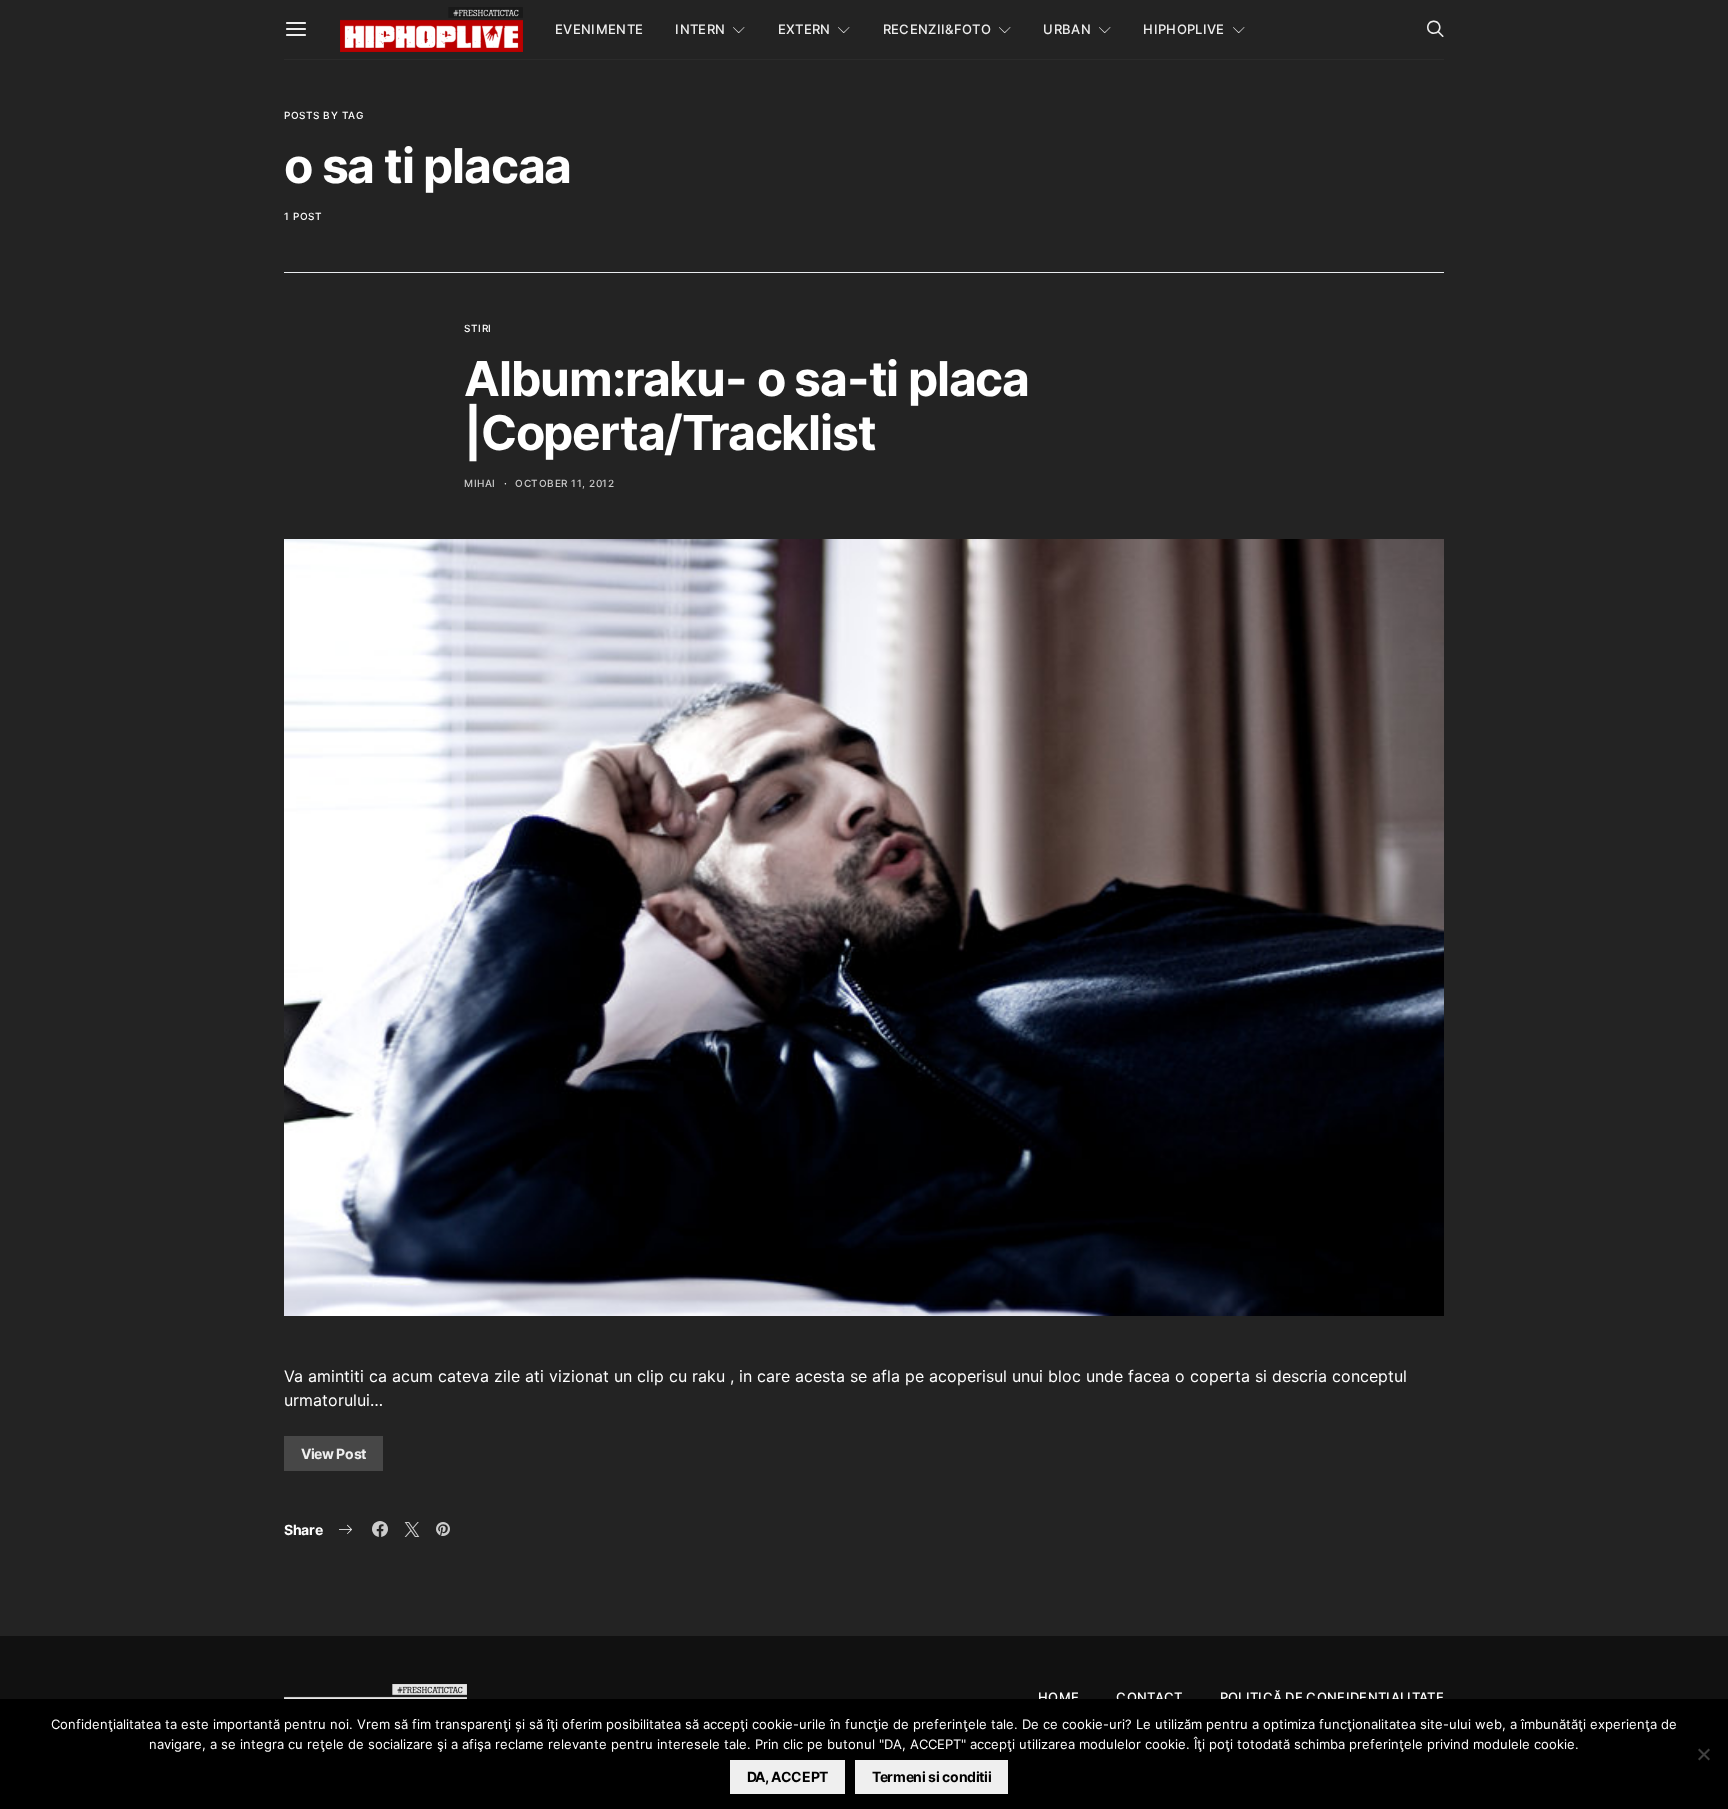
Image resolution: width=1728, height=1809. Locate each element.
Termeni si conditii (931, 1776)
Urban (1067, 29)
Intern (700, 29)
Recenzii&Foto (937, 29)
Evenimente (599, 29)
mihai (480, 483)
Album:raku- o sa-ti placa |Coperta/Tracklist (746, 405)
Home (1058, 1697)
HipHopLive (1183, 29)
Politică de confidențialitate (1332, 1697)
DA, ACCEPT (788, 1776)
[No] (1703, 1754)
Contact (1149, 1697)
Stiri (478, 328)
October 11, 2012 (564, 483)
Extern (804, 29)
